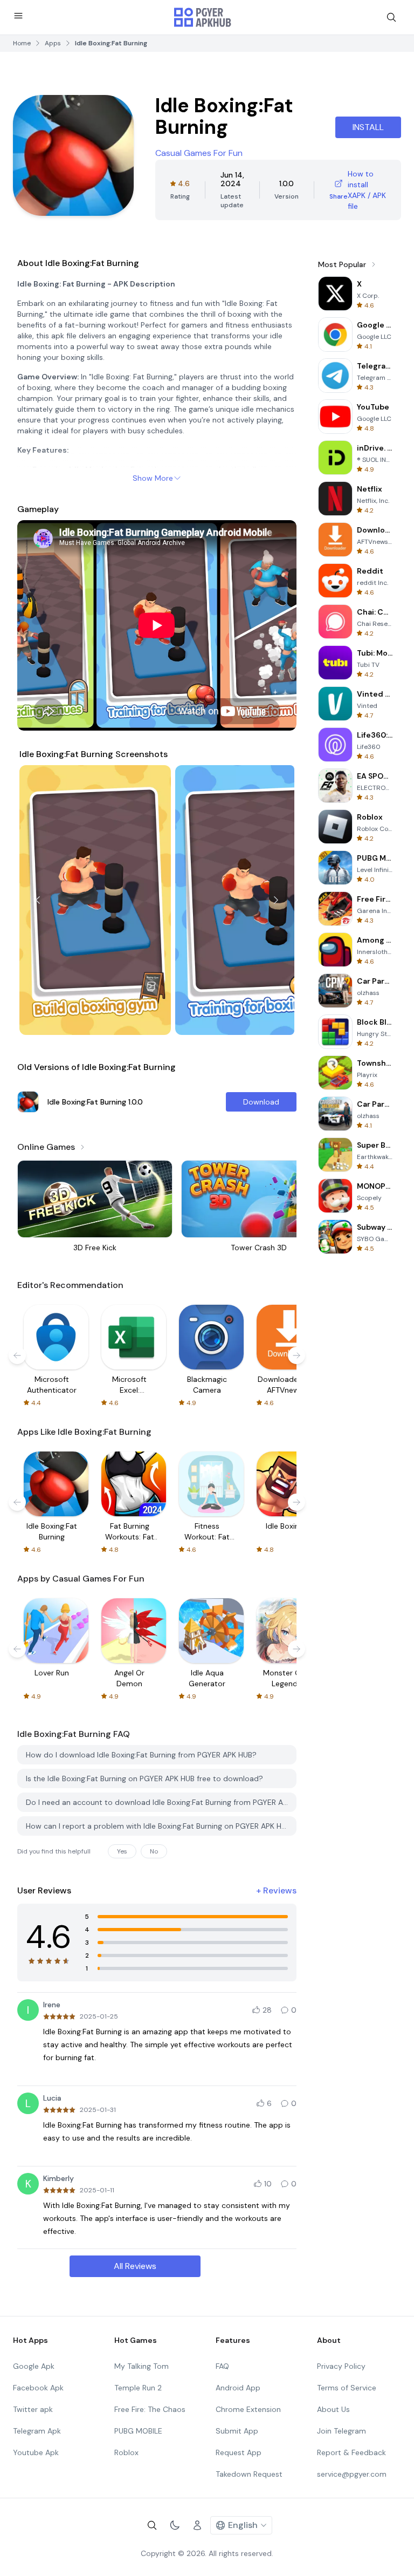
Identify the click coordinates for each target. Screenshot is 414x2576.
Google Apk (34, 2366)
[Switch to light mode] (175, 2525)
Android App (238, 2388)
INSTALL (368, 127)
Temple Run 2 (138, 2388)
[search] (391, 17)
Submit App (237, 2431)
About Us (333, 2409)
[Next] (276, 900)
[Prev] (38, 900)
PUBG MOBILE (138, 2431)
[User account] (197, 2525)
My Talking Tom (142, 2366)
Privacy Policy (341, 2366)
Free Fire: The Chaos (150, 2409)
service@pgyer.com (352, 2474)
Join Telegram (341, 2431)
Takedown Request (249, 2474)
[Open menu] (18, 16)
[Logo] (203, 17)
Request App (239, 2452)
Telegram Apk (37, 2431)
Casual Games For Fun (199, 153)
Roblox (126, 2452)
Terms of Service (347, 2388)
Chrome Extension (248, 2409)
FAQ (222, 2366)
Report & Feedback (351, 2452)
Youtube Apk (36, 2452)
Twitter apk (33, 2409)
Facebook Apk (38, 2388)
